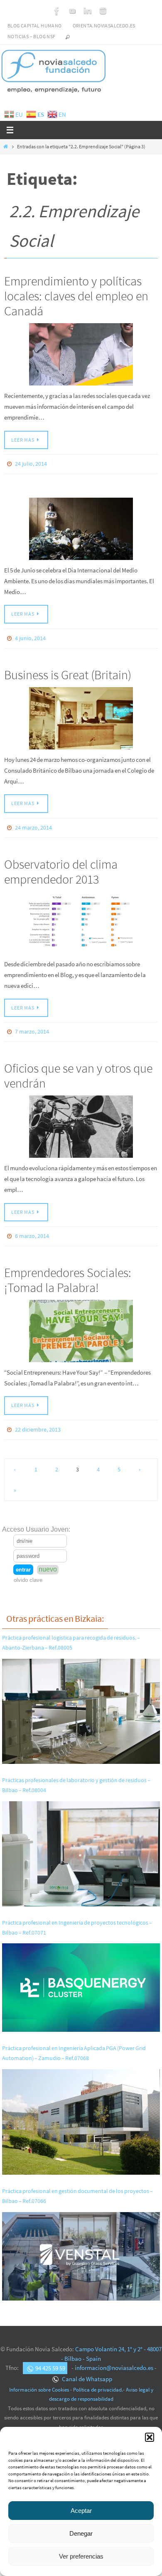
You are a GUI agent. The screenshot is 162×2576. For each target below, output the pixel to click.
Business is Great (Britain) (68, 672)
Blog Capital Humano (35, 26)
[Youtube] (72, 11)
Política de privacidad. (98, 2382)
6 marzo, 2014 (32, 1231)
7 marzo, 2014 (32, 1028)
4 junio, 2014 (30, 637)
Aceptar (81, 2511)
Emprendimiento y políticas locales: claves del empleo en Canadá (76, 296)
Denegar (81, 2533)
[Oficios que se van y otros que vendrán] (81, 1122)
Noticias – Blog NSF (32, 36)
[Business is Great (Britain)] (81, 716)
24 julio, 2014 (31, 464)
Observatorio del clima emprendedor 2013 (61, 868)
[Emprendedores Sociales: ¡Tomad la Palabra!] (81, 1325)
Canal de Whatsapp (86, 2371)
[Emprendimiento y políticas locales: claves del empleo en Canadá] (81, 354)
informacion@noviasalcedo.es (114, 2361)
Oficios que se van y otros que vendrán (78, 1071)
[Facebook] (57, 11)
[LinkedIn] (88, 11)
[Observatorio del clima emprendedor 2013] (81, 919)
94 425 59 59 (50, 2361)
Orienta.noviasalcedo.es (104, 26)
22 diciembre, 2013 (38, 1423)
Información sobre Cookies (39, 2382)
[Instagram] (103, 11)
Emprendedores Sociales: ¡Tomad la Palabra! (68, 1274)
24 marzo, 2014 (33, 825)
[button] (150, 2437)
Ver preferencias (81, 2556)
